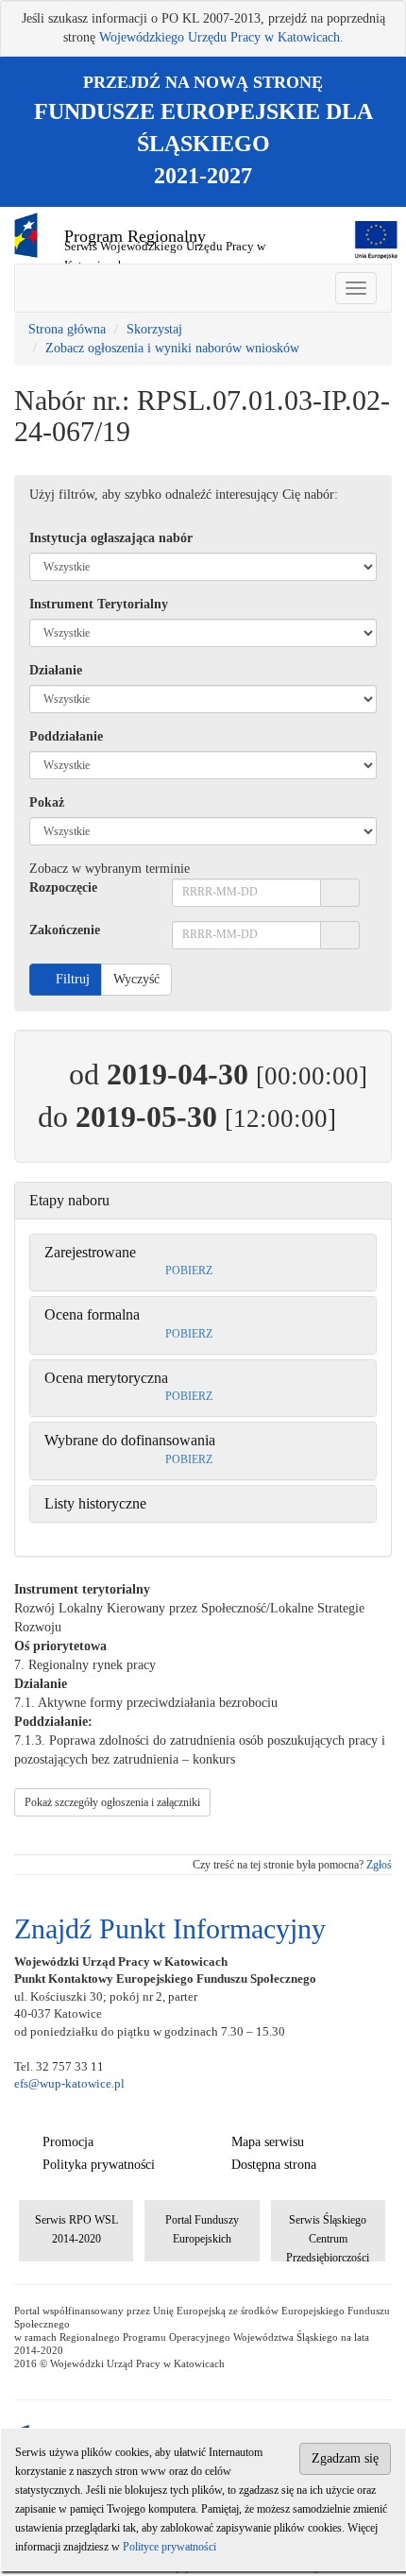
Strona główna (67, 329)
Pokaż (47, 802)
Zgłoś (379, 1865)
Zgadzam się (345, 2458)
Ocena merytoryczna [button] (106, 1378)
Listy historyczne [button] (95, 1503)
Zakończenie (65, 930)
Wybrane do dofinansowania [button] (130, 1440)
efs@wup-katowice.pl (69, 2083)
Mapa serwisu (268, 2142)
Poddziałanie (66, 736)
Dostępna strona (274, 2165)
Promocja (68, 2142)
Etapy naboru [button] (69, 1200)
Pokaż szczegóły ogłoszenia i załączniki (112, 1802)
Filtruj (71, 979)
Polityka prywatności (99, 2165)
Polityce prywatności (169, 2547)
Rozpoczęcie (63, 887)
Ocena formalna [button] (92, 1314)
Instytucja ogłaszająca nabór (111, 538)
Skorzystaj (154, 329)
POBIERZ (187, 1271)
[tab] (203, 1201)
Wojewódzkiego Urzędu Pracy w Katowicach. (221, 37)
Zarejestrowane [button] (90, 1252)
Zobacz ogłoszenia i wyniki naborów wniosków (172, 348)
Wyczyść (136, 979)
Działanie (56, 670)
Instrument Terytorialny (99, 604)
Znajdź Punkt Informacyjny (170, 1928)
